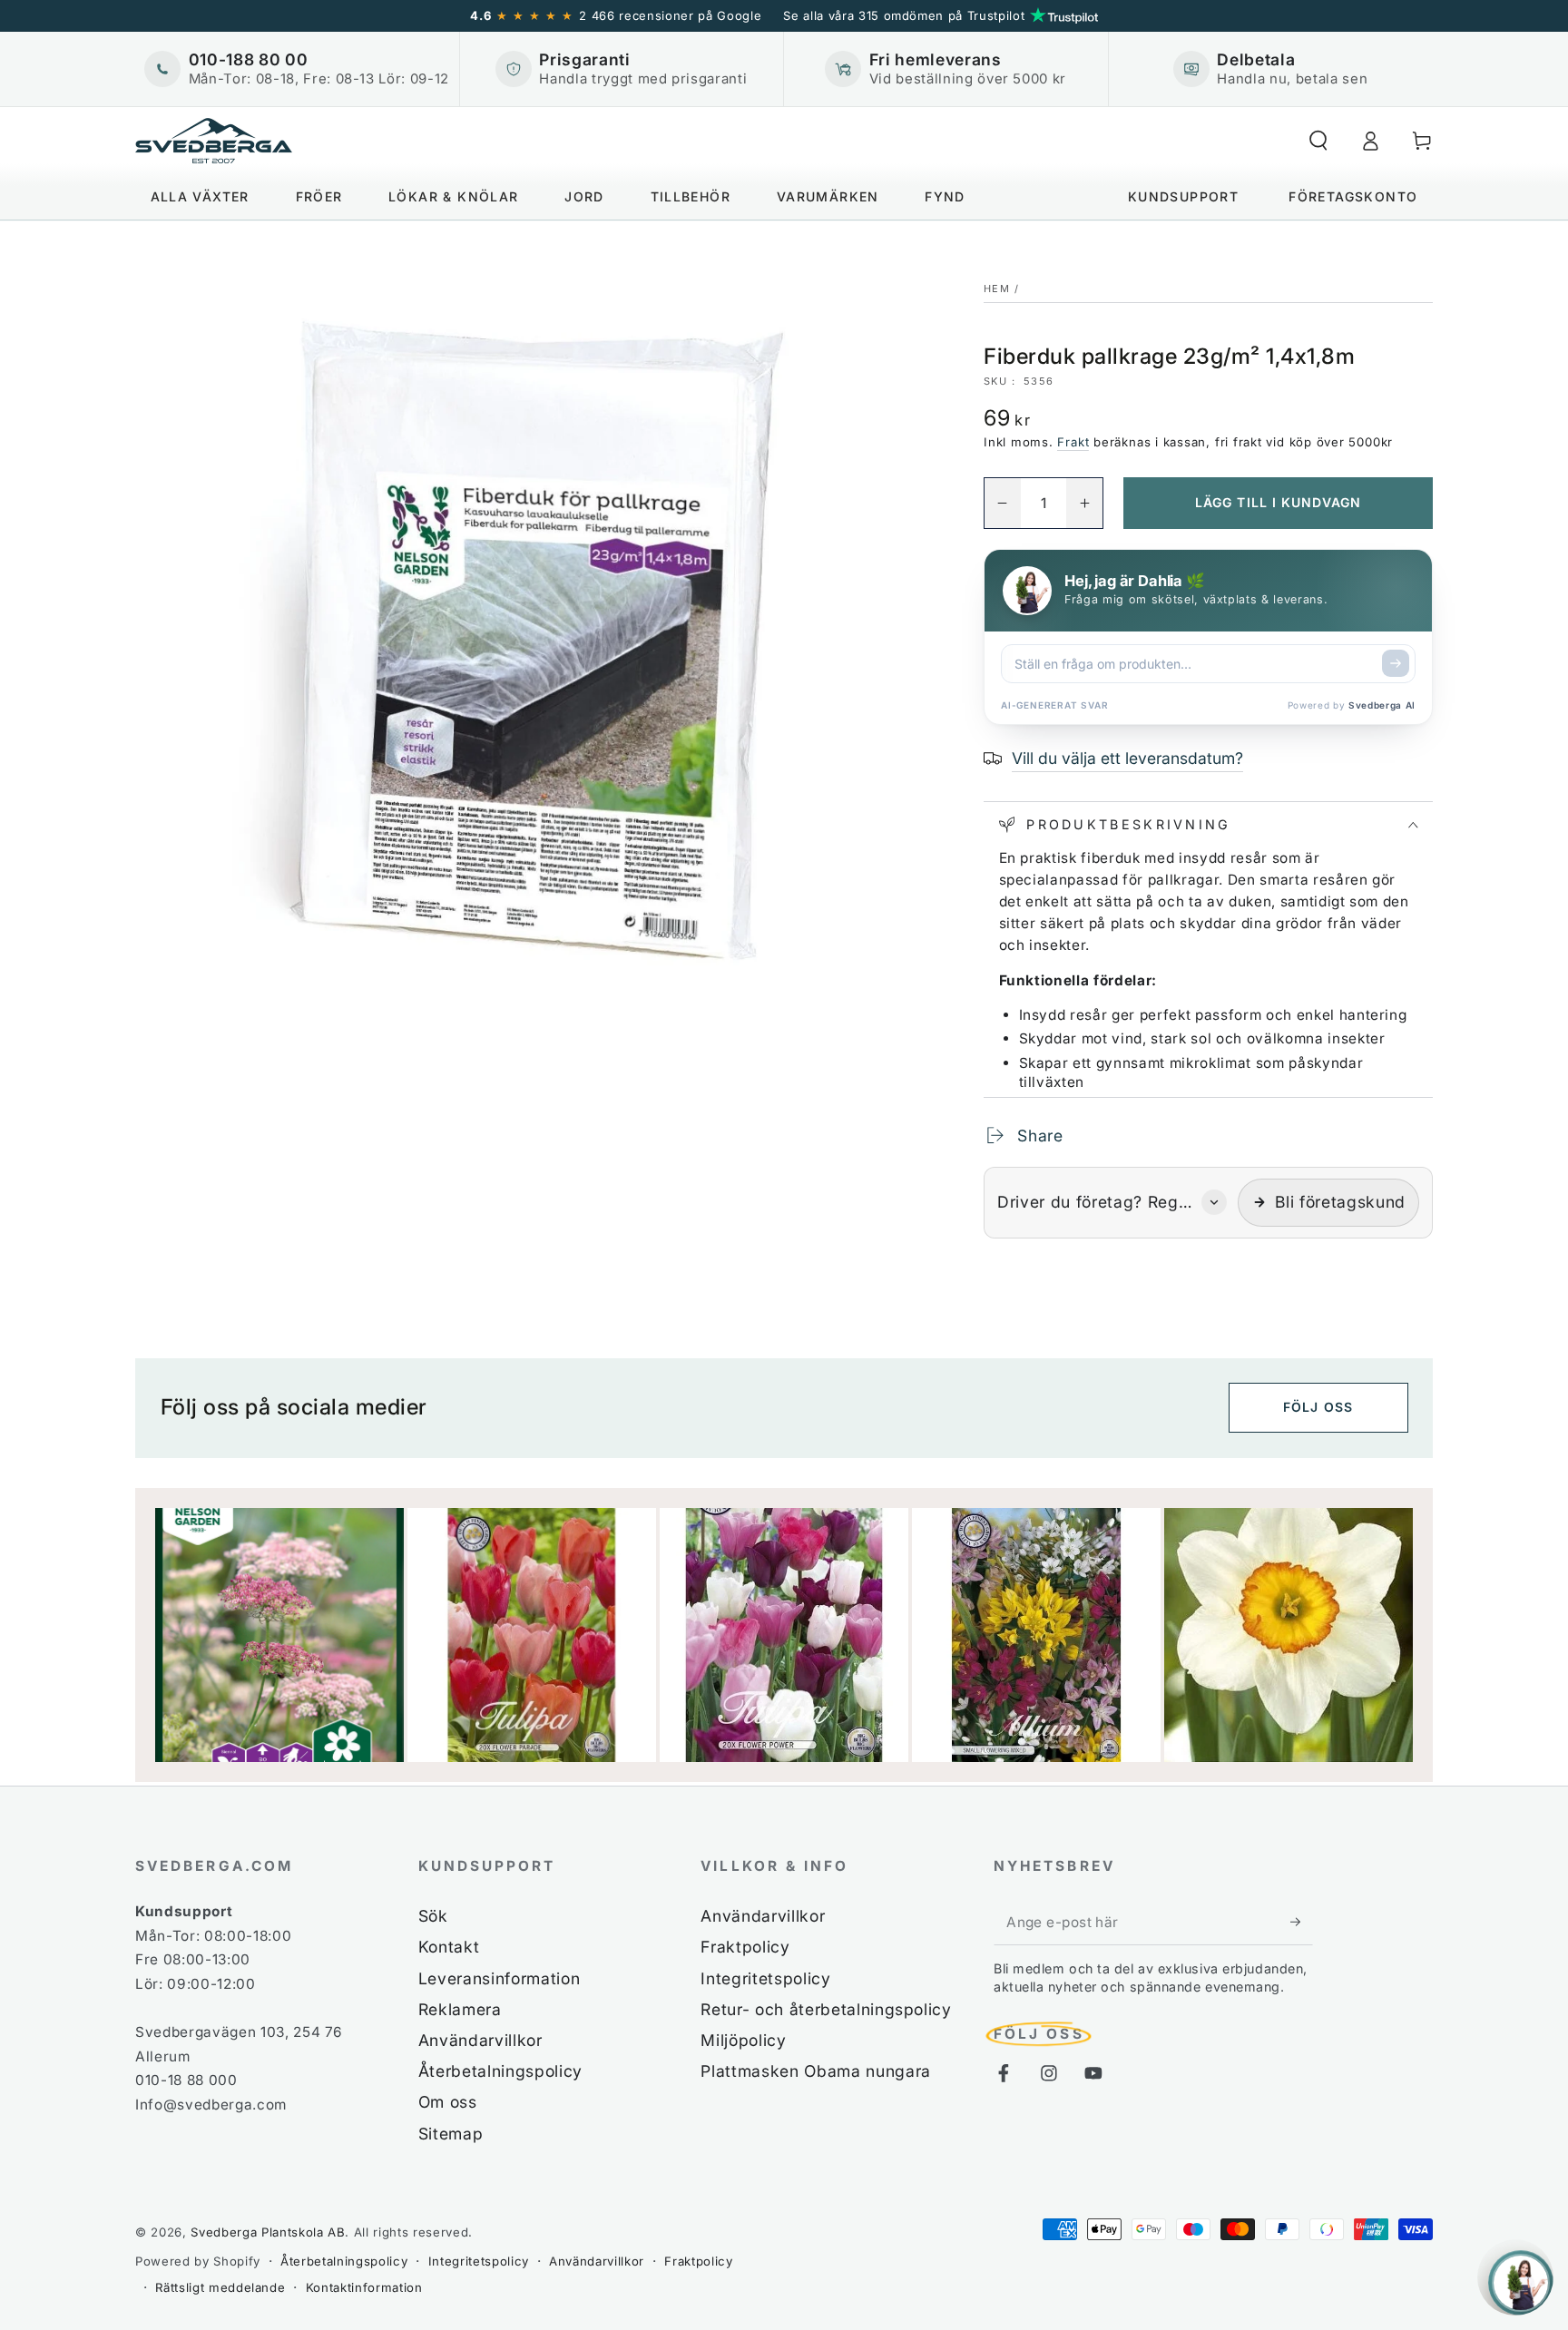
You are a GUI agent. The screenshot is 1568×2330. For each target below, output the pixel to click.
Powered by (1352, 705)
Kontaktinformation (364, 2287)
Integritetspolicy (765, 1978)
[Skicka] (1396, 663)
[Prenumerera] (1302, 1922)
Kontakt (449, 1947)
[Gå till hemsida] (214, 141)
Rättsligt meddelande (220, 2287)
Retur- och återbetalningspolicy (826, 2009)
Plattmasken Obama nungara (816, 2071)
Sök (433, 1916)
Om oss (448, 2102)
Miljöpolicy (743, 2040)
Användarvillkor (480, 2040)
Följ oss (1318, 1407)
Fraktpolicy (745, 1947)
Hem (997, 289)
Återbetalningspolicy (500, 2071)
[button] (1318, 141)
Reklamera (460, 2009)
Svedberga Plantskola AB (268, 2232)
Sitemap (451, 2134)
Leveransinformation (500, 1978)
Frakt (1073, 442)
